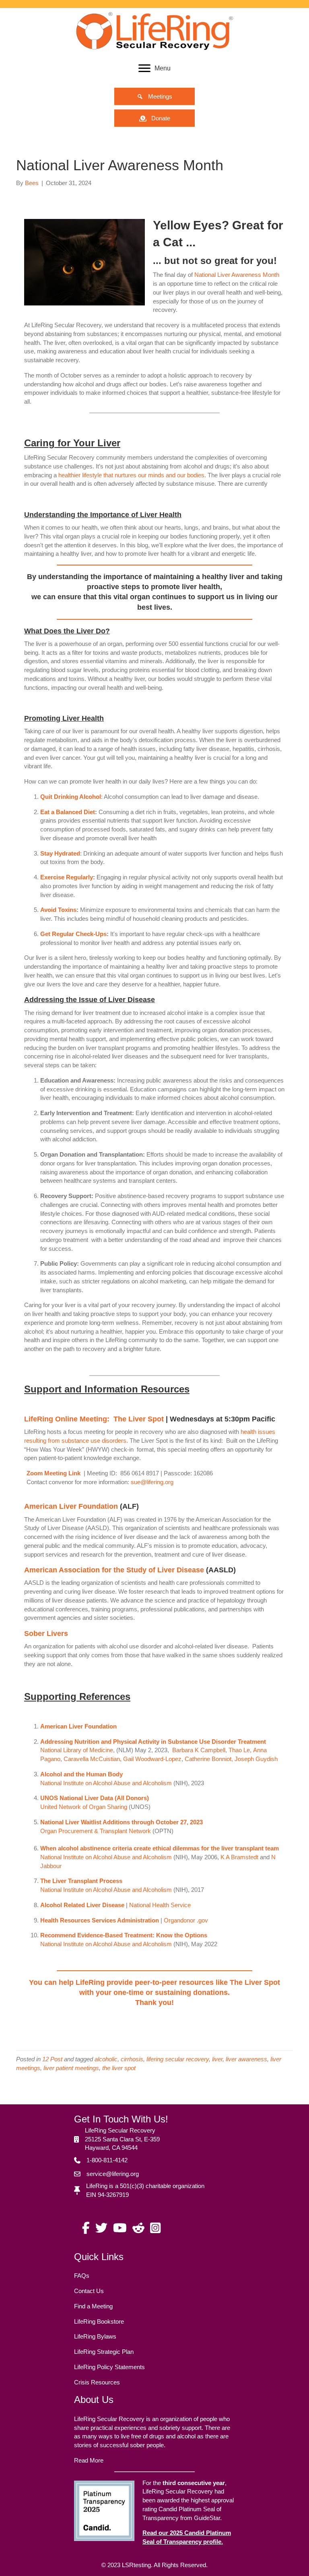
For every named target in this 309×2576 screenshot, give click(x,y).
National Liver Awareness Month (237, 275)
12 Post (52, 2059)
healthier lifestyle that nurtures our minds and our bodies (131, 475)
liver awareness (246, 2059)
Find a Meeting (93, 2306)
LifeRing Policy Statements (109, 2367)
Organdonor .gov (186, 1920)
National (51, 1750)
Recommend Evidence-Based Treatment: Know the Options (124, 1935)
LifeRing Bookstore (99, 2321)
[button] (154, 96)
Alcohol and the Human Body (81, 1774)
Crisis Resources (97, 2382)
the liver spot (119, 2068)
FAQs (82, 2276)
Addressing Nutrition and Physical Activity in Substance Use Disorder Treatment (153, 1742)
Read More (89, 2460)
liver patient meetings (71, 2068)
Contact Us (89, 2291)
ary (77, 1750)
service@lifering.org (113, 2174)
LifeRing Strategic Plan (104, 2352)
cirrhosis (132, 2059)
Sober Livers (46, 1633)
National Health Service (160, 1905)
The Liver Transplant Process (81, 1881)
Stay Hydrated (60, 853)
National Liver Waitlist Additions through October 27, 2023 (122, 1822)
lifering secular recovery (178, 2059)
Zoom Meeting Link (54, 1473)
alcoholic (106, 2059)
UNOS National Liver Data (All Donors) (95, 1798)
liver (217, 2059)
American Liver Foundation (71, 1506)
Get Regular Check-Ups (73, 934)
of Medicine (97, 1750)
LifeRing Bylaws (95, 2336)
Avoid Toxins (58, 910)
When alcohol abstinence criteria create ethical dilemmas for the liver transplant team (160, 1848)
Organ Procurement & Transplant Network (96, 1831)
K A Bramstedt (239, 1857)
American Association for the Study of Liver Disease (114, 1570)
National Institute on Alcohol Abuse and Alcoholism (106, 1783)
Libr (67, 1750)
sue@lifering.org (152, 1482)
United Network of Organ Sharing (84, 1807)
